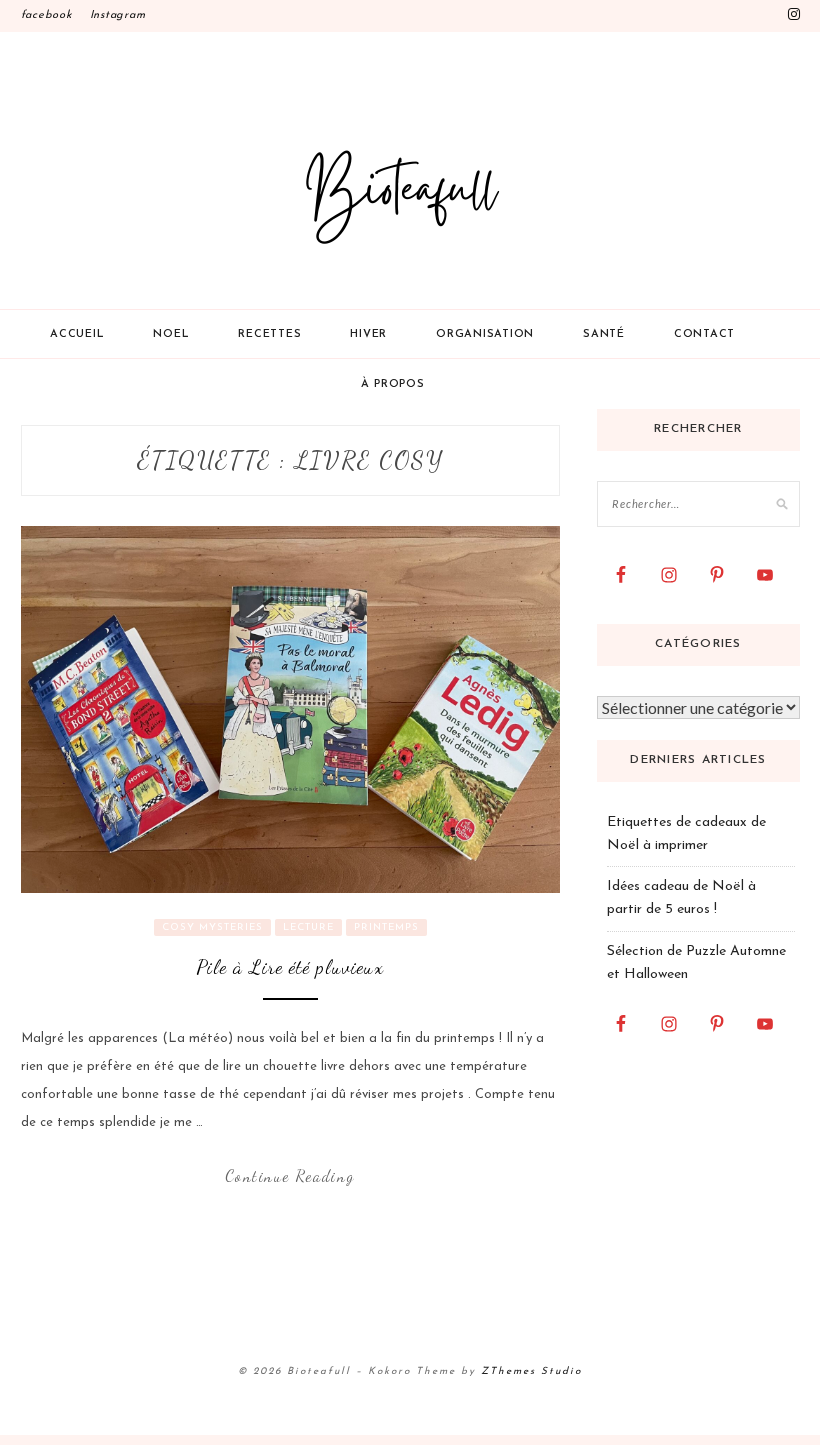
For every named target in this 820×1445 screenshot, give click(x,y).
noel (171, 334)
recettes (269, 334)
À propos (393, 384)
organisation (485, 334)
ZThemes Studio (531, 1371)
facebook (46, 15)
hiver (368, 334)
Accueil (77, 334)
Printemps (386, 927)
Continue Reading (290, 1175)
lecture (308, 927)
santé (604, 334)
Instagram (118, 15)
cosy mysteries (212, 927)
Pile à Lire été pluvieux (290, 967)
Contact (704, 334)
